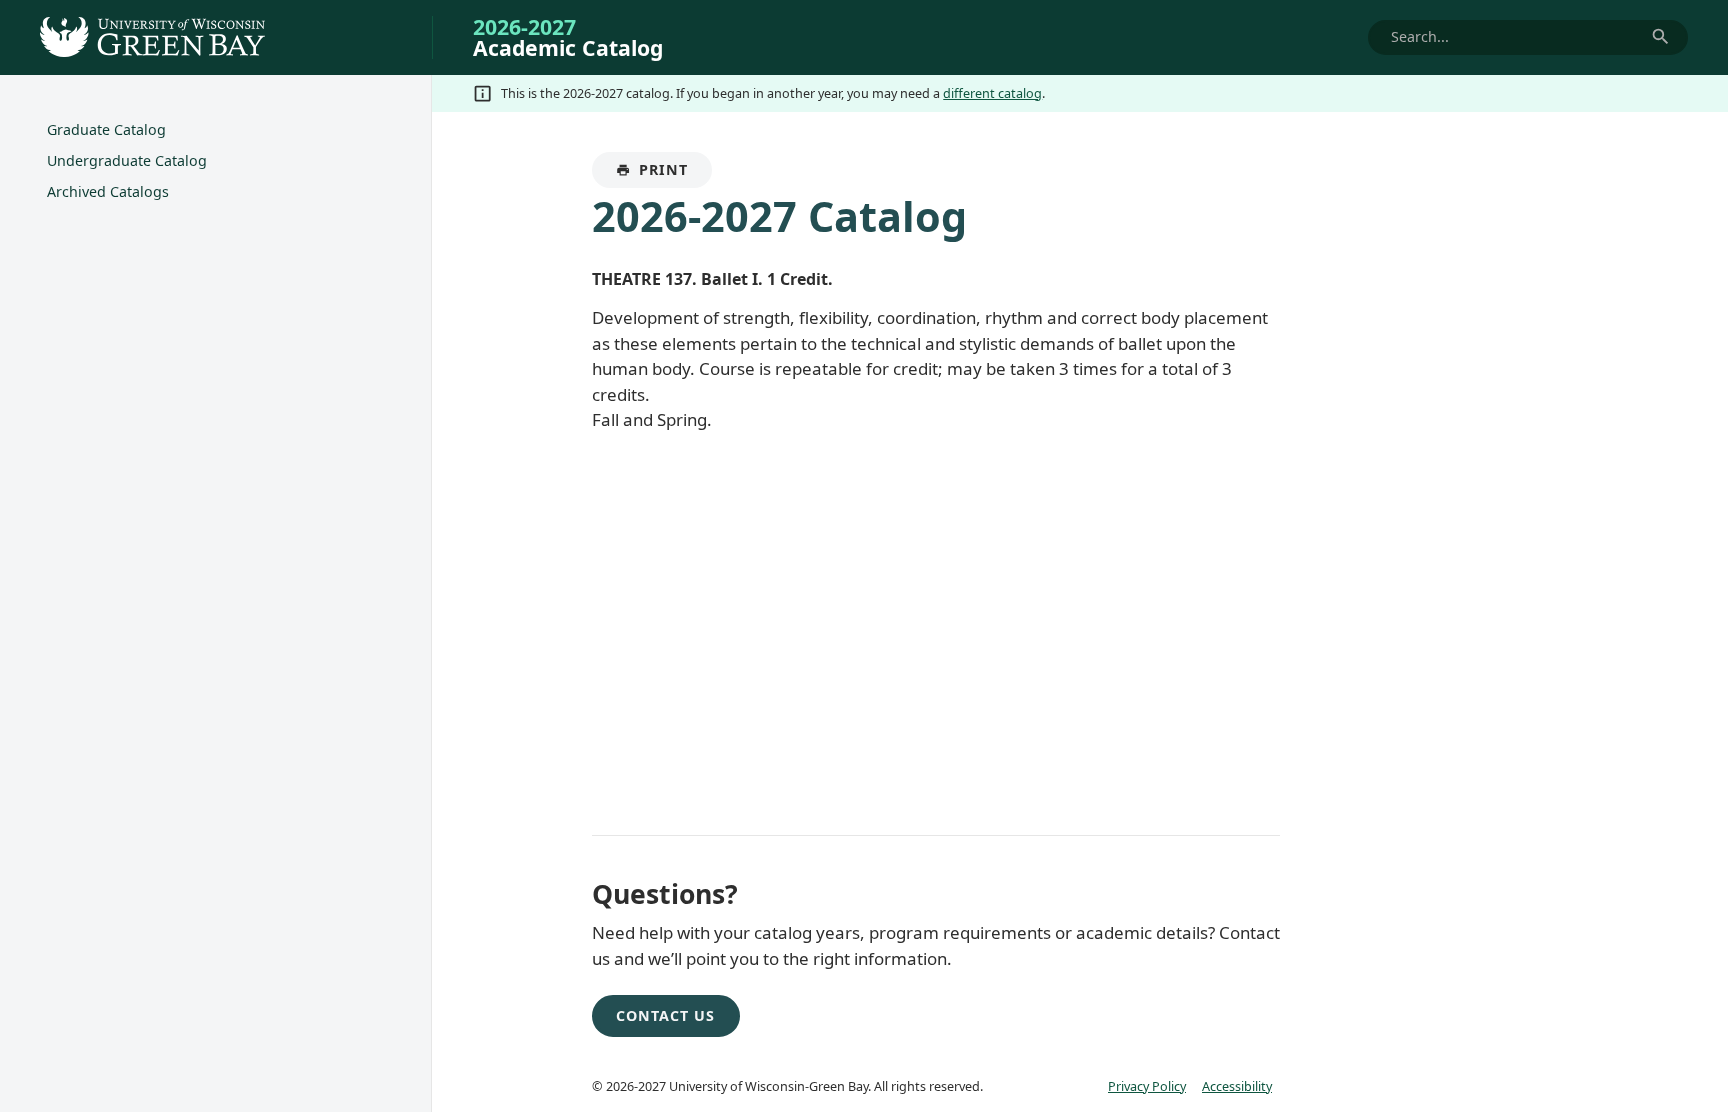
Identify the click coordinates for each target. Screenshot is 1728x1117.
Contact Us (665, 1015)
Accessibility (1237, 1086)
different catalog (992, 93)
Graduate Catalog (106, 129)
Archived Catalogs (108, 191)
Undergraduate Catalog (127, 160)
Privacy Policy (1147, 1086)
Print (675, 174)
